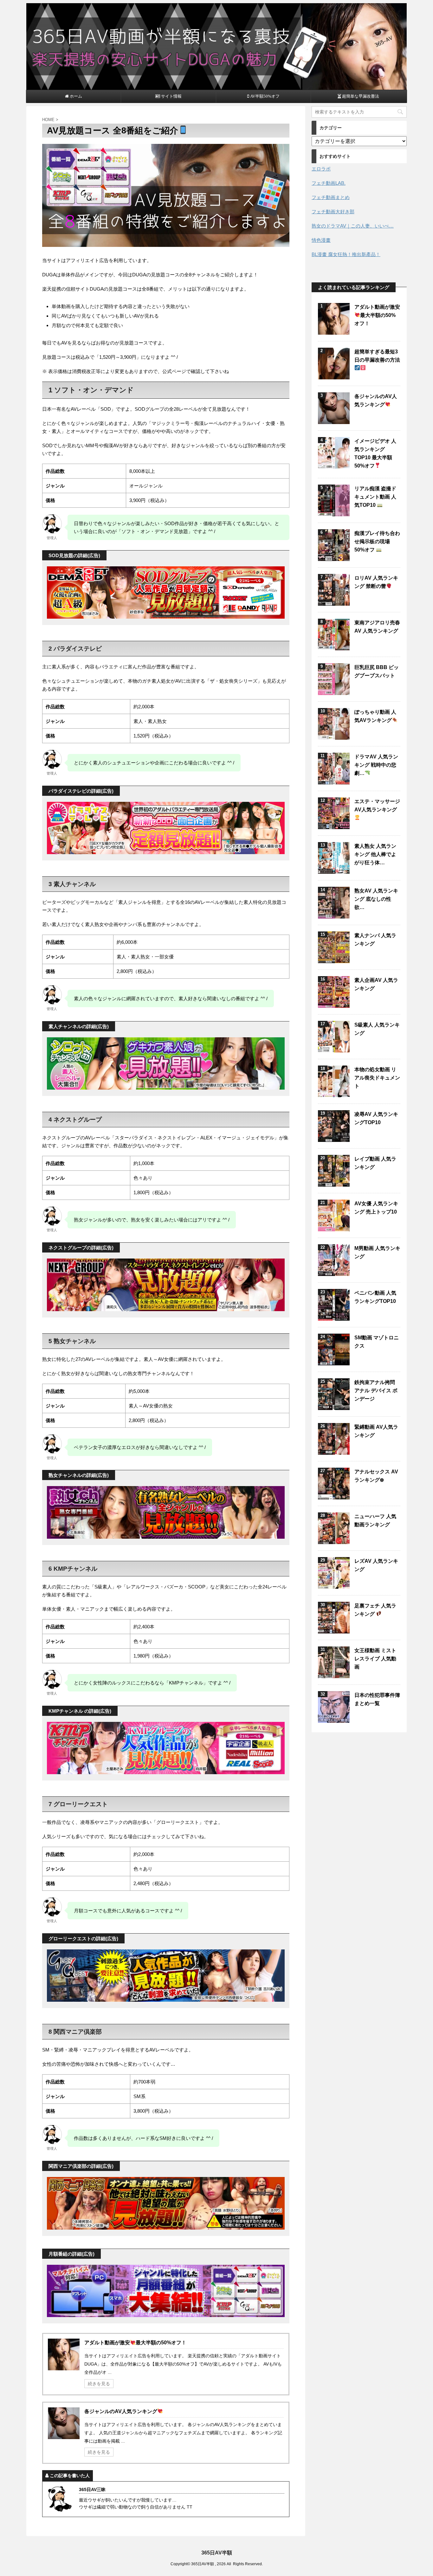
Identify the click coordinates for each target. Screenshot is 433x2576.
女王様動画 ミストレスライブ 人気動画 (375, 1659)
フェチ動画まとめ (331, 197)
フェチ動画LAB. (329, 183)
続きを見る (99, 2384)
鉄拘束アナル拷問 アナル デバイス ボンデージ (376, 1391)
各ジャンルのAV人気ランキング (121, 2411)
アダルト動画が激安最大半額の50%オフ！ (135, 2343)
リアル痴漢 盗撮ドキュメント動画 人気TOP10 (375, 497)
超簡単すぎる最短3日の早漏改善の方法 (377, 356)
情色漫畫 (321, 240)
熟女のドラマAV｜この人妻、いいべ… (353, 226)
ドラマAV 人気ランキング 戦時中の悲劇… (376, 765)
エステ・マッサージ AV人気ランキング (377, 805)
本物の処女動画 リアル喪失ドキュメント (377, 1078)
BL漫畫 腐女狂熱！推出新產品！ (346, 254)
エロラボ (321, 169)
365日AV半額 (217, 2553)
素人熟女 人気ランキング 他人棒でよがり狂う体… (375, 854)
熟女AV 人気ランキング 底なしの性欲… (376, 899)
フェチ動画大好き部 (333, 212)
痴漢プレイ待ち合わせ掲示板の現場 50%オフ (377, 541)
